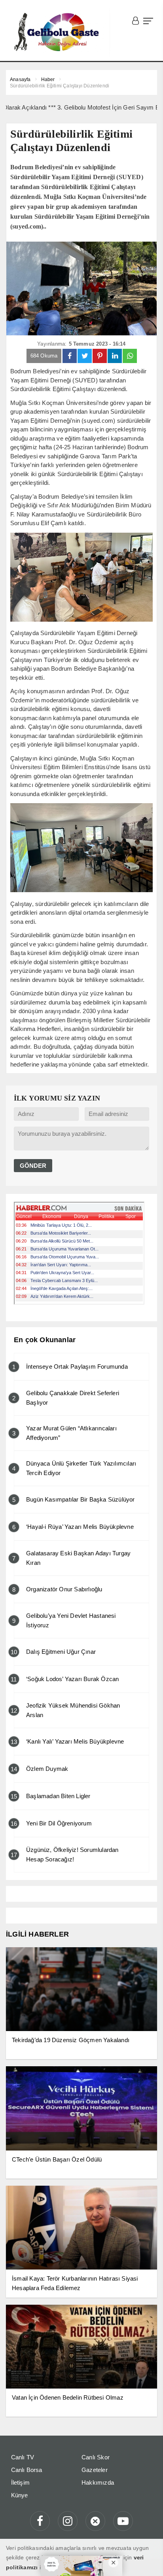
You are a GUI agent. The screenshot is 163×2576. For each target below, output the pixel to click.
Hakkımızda (98, 2482)
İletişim (21, 2482)
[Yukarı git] (147, 2560)
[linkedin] (115, 356)
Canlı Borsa (27, 2470)
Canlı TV (23, 2457)
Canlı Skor (96, 2457)
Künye (20, 2495)
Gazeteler (95, 2470)
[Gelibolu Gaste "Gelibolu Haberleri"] (58, 32)
